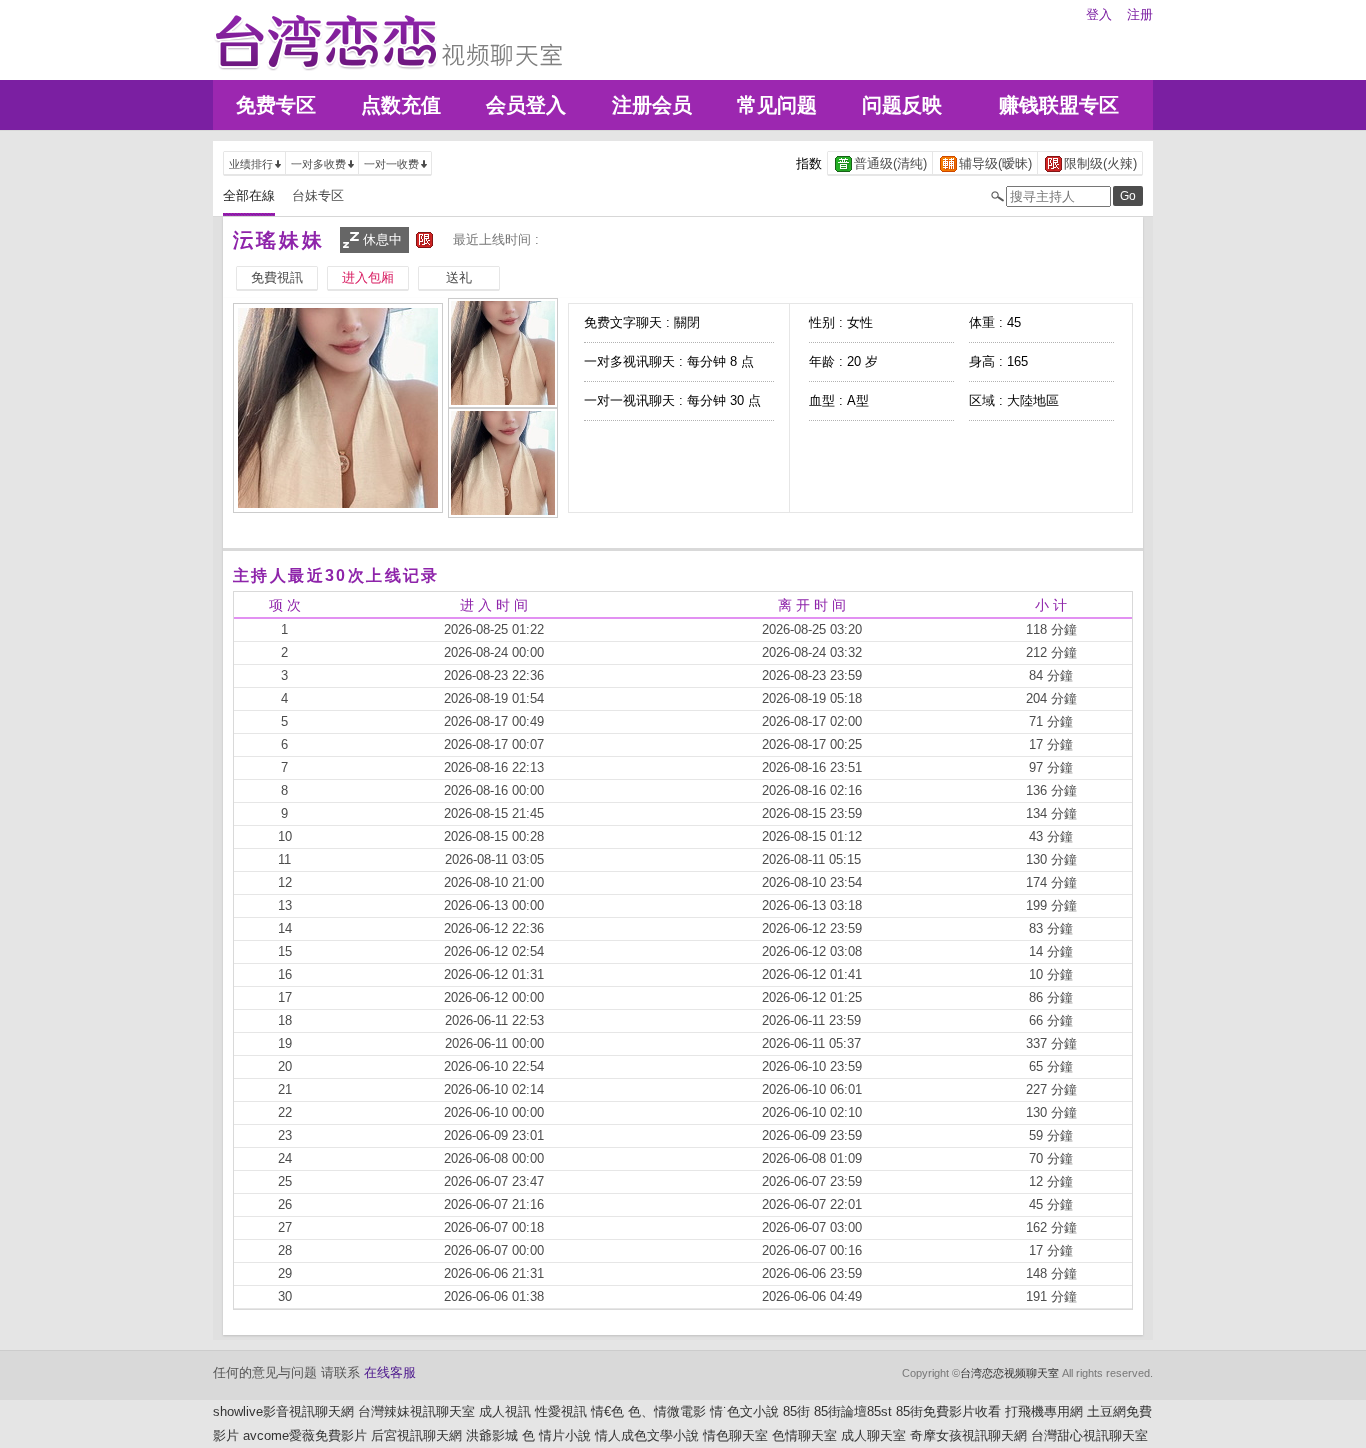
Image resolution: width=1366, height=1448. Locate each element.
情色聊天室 (735, 1435)
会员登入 (526, 105)
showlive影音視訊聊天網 (283, 1411)
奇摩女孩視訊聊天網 (968, 1435)
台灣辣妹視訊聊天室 (416, 1411)
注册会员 (652, 105)
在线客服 (390, 1372)
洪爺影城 (492, 1435)
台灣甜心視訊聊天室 (1089, 1435)
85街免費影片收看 (948, 1411)
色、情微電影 (667, 1411)
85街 (796, 1411)
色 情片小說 (556, 1435)
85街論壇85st (853, 1411)
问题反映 (902, 105)
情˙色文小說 (744, 1411)
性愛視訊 (561, 1411)
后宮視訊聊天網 (416, 1435)
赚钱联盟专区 (1059, 105)
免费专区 (276, 105)
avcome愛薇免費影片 (305, 1435)
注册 (1140, 14)
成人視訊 (505, 1411)
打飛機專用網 (1044, 1411)
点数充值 (401, 105)
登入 (1099, 14)
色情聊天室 (804, 1435)
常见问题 (777, 105)
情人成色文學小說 (647, 1435)
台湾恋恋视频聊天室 (1009, 1373)
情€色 (607, 1411)
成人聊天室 (873, 1435)
